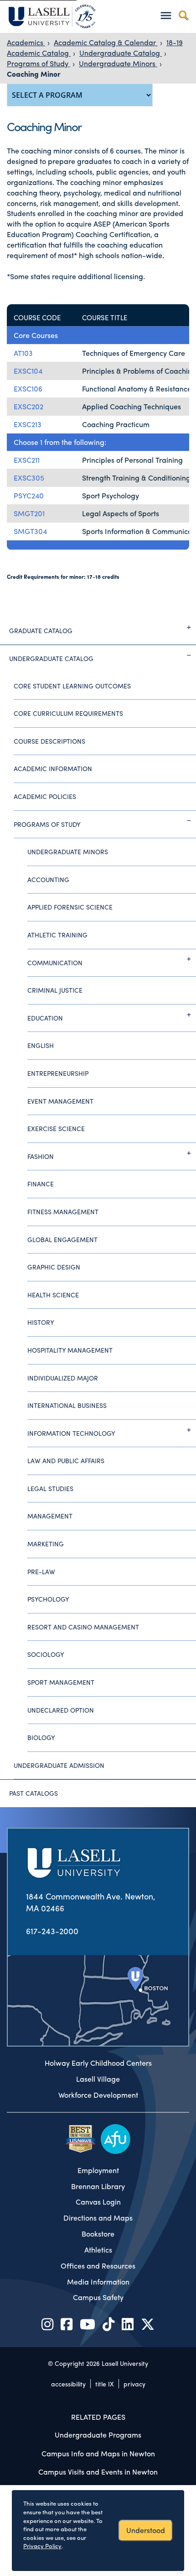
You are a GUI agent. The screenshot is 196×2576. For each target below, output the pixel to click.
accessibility (68, 2384)
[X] (148, 2324)
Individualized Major (63, 1378)
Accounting (48, 879)
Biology (41, 1737)
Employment (98, 2170)
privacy (134, 2384)
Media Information (98, 2282)
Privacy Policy (42, 2546)
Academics (26, 42)
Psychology (48, 1599)
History (41, 1322)
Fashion (41, 1156)
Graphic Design (54, 1267)
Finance (41, 1184)
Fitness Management (63, 1211)
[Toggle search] (183, 15)
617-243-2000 (52, 1931)
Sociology (46, 1654)
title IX (105, 2384)
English (41, 1045)
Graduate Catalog (41, 630)
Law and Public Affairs (66, 1460)
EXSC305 (29, 478)
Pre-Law (41, 1571)
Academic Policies (45, 796)
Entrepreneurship (58, 1073)
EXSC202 (28, 406)
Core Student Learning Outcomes (72, 686)
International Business (67, 1405)
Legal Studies (50, 1488)
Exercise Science (56, 1128)
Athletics (98, 2250)
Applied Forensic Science (70, 907)
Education (45, 1018)
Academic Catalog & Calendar (106, 42)
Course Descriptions (49, 741)
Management (50, 1516)
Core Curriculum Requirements (68, 713)
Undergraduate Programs (98, 2435)
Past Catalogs (34, 1793)
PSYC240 (29, 495)
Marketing (46, 1544)
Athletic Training (57, 935)
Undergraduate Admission (59, 1765)
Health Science (53, 1295)
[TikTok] (108, 2324)
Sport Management (61, 1682)
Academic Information (53, 768)
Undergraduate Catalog (121, 53)
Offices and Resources (98, 2266)
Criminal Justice (55, 990)
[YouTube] (88, 2324)
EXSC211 (27, 460)
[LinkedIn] (128, 2324)
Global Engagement (62, 1239)
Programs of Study (39, 63)
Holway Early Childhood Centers (98, 2063)
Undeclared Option (61, 1710)
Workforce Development (98, 2095)
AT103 (23, 353)
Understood (146, 2530)
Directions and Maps (98, 2218)
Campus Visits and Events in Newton (98, 2472)
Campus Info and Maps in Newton (98, 2453)
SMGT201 (29, 513)
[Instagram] (47, 2324)
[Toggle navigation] (166, 15)
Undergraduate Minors (118, 63)
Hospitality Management (70, 1350)
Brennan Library (98, 2186)
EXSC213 (28, 424)
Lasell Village (98, 2079)
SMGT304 (30, 531)
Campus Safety (98, 2297)
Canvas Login (98, 2202)
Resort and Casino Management (83, 1627)
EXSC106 (28, 389)
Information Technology (71, 1433)
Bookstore (98, 2234)
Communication (55, 963)
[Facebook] (67, 2324)
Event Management (60, 1101)
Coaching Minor (34, 74)
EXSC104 (28, 371)
